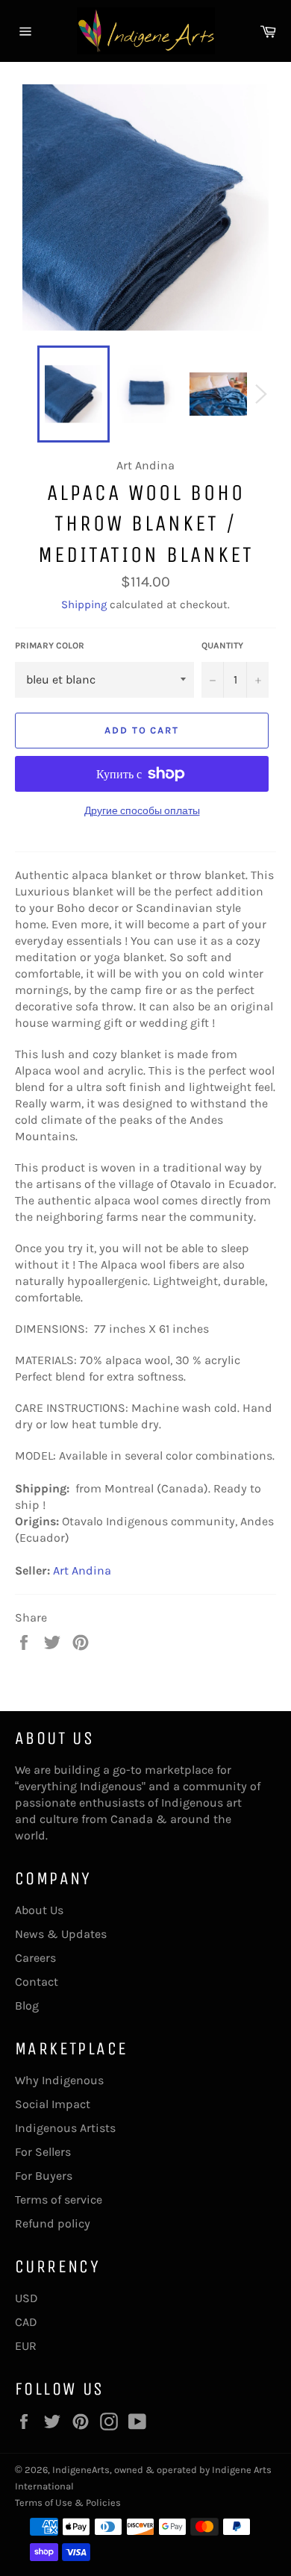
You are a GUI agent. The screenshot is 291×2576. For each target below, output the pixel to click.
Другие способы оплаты (142, 811)
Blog (27, 2006)
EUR (26, 2346)
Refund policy (53, 2223)
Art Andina (82, 1570)
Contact (37, 1982)
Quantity (222, 645)
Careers (35, 1958)
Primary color (50, 645)
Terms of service (59, 2200)
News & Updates (61, 1934)
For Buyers (44, 2176)
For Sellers (43, 2152)
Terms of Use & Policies (68, 2502)
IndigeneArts (81, 2470)
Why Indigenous (59, 2080)
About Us (39, 1910)
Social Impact (53, 2104)
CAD (26, 2322)
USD (26, 2298)
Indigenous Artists (65, 2128)
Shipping (84, 604)
